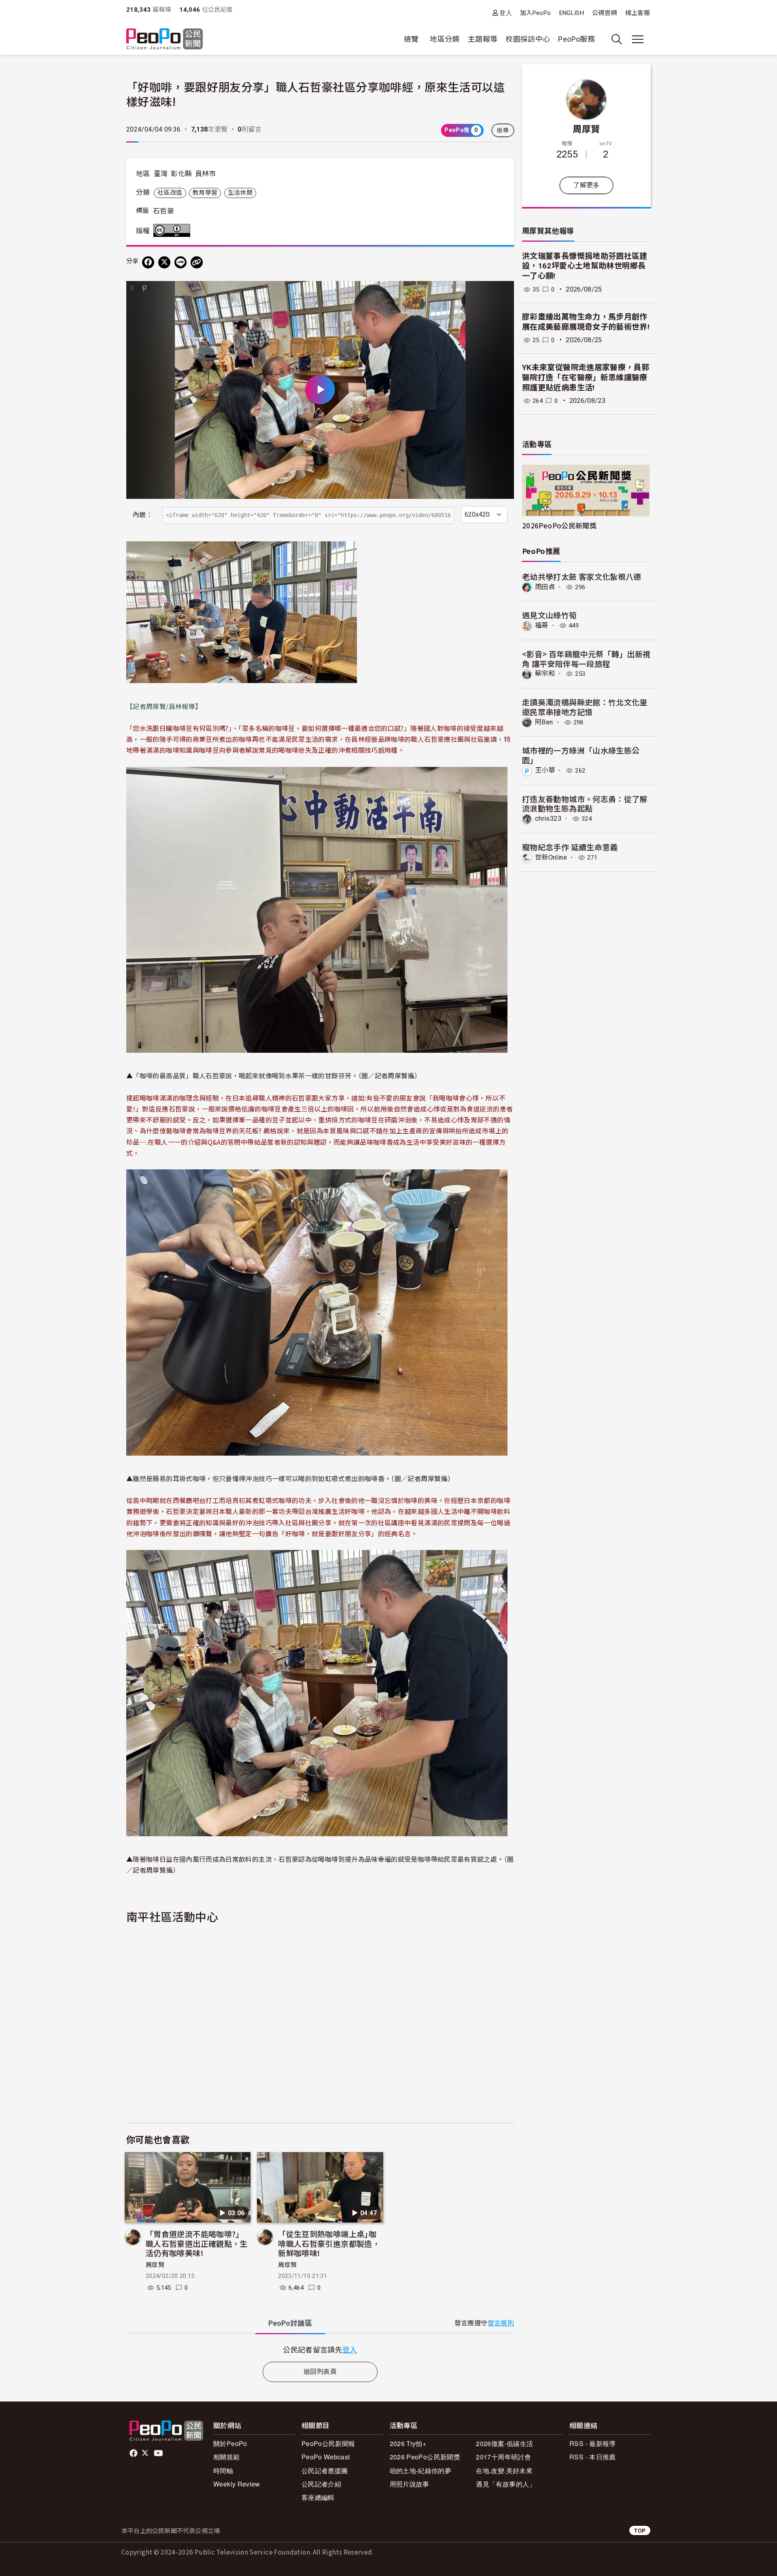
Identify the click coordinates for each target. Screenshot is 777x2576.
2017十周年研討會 (503, 2457)
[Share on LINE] (180, 262)
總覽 (411, 39)
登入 (506, 13)
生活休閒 (240, 193)
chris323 (548, 819)
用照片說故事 (410, 2484)
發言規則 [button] (501, 2323)
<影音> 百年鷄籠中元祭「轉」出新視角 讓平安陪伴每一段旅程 (586, 659)
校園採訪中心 (528, 39)
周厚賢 (155, 2265)
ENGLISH (572, 13)
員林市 (206, 174)
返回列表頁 (320, 2372)
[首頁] (165, 39)
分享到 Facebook (503, 292)
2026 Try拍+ (408, 2443)
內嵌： (143, 515)
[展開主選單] (638, 39)
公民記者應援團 (325, 2471)
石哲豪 (163, 211)
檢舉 (503, 130)
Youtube (159, 2453)
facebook (134, 2453)
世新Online (551, 857)
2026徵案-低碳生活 (504, 2443)
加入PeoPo (536, 13)
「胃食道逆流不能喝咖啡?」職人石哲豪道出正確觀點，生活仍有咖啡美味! (197, 2243)
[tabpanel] (320, 2349)
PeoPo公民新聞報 (328, 2443)
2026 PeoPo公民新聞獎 (425, 2457)
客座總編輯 (318, 2497)
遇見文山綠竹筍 (550, 615)
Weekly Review (237, 2484)
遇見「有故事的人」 (506, 2484)
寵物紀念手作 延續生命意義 (570, 847)
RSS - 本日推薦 (593, 2457)
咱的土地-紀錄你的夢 (421, 2471)
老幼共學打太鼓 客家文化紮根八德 (582, 576)
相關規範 (226, 2457)
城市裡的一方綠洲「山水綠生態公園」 (581, 755)
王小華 (545, 770)
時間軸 (223, 2471)
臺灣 (161, 174)
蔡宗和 (545, 674)
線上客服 (638, 13)
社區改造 (170, 193)
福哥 (542, 625)
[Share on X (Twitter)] (164, 262)
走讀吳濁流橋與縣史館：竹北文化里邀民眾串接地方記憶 (585, 707)
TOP (640, 2530)
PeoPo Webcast (326, 2457)
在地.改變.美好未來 (504, 2471)
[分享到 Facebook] (148, 262)
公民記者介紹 (321, 2484)
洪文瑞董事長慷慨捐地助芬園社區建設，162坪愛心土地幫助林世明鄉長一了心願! (585, 266)
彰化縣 (181, 174)
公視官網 (604, 13)
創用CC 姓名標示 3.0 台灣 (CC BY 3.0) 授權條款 (174, 230)
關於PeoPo (230, 2443)
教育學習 (205, 193)
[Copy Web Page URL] (197, 262)
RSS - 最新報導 (593, 2443)
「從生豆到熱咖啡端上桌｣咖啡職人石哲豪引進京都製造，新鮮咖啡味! (329, 2243)
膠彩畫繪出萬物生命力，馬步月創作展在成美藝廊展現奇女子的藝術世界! (586, 322)
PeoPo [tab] (290, 2323)
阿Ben (544, 722)
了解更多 (586, 185)
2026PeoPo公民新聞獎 (559, 525)
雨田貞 (545, 587)
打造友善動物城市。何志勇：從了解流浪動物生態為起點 (585, 804)
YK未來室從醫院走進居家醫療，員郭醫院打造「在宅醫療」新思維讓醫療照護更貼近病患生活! (586, 377)
